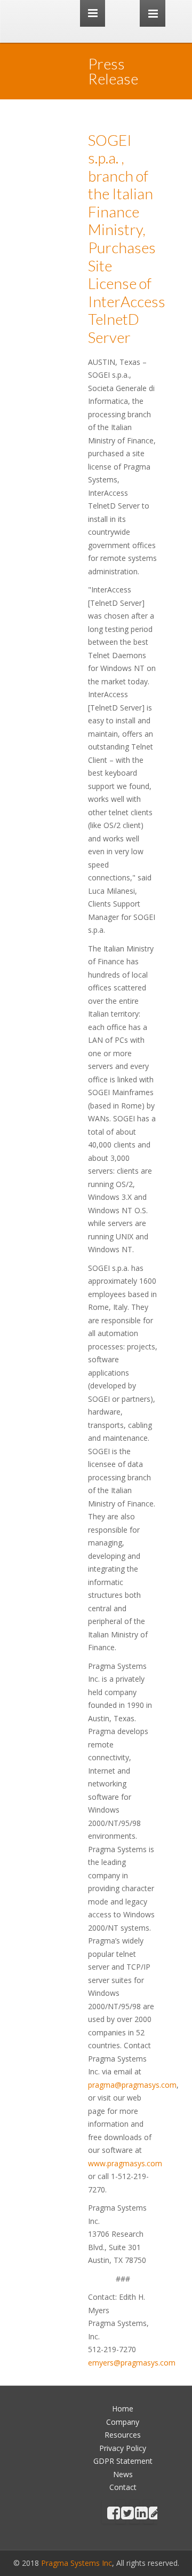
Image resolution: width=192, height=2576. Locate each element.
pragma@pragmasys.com (132, 2085)
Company (123, 2422)
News (123, 2474)
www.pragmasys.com (125, 2163)
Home (123, 2409)
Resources (123, 2435)
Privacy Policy (123, 2448)
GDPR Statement (123, 2461)
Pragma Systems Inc (77, 2563)
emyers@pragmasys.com (132, 2363)
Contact (123, 2487)
